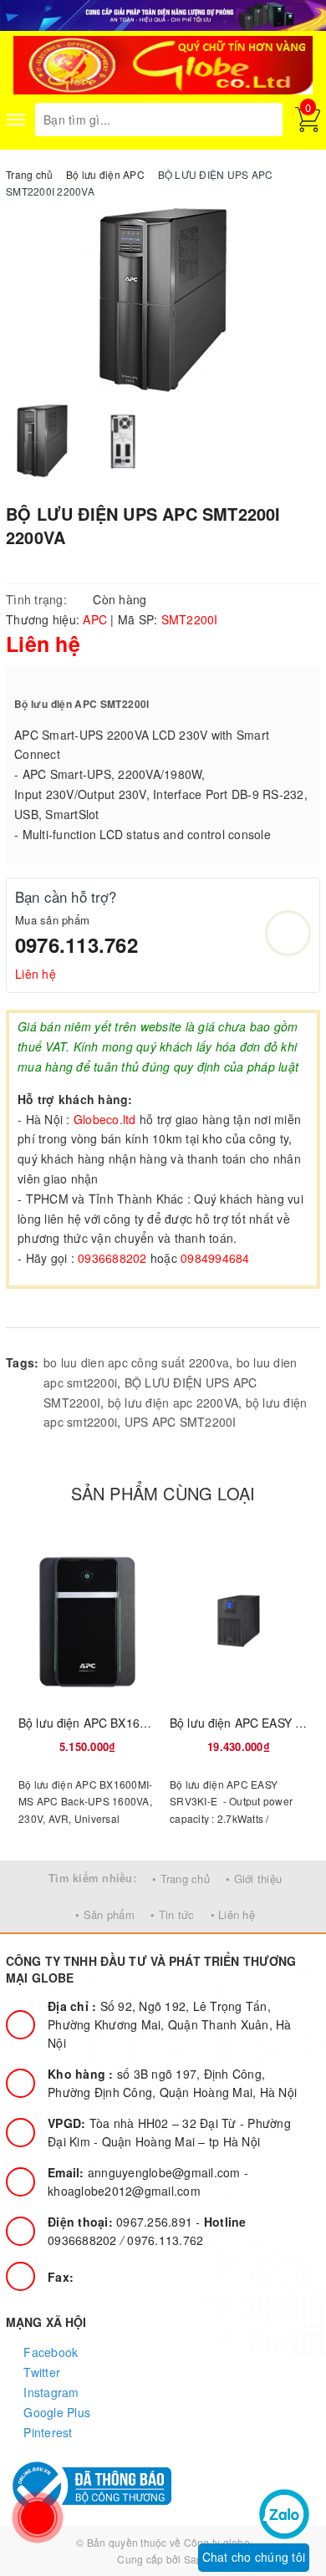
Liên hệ (36, 974)
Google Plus (55, 2412)
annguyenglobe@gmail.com (146, 2172)
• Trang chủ (181, 1879)
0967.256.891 (122, 2222)
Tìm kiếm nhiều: (92, 1878)
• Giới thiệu (254, 1879)
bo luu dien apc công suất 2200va (136, 1362)
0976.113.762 (76, 944)
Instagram (50, 2392)
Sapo (196, 2559)
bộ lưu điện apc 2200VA (173, 1403)
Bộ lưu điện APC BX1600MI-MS (104, 1723)
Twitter (40, 2372)
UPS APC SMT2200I (181, 1422)
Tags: (22, 1362)
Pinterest (46, 2432)
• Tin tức (172, 1914)
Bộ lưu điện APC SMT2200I (82, 704)
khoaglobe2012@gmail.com (124, 2191)
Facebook (49, 2352)
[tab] (42, 1311)
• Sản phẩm (105, 1914)
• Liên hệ (233, 1914)
